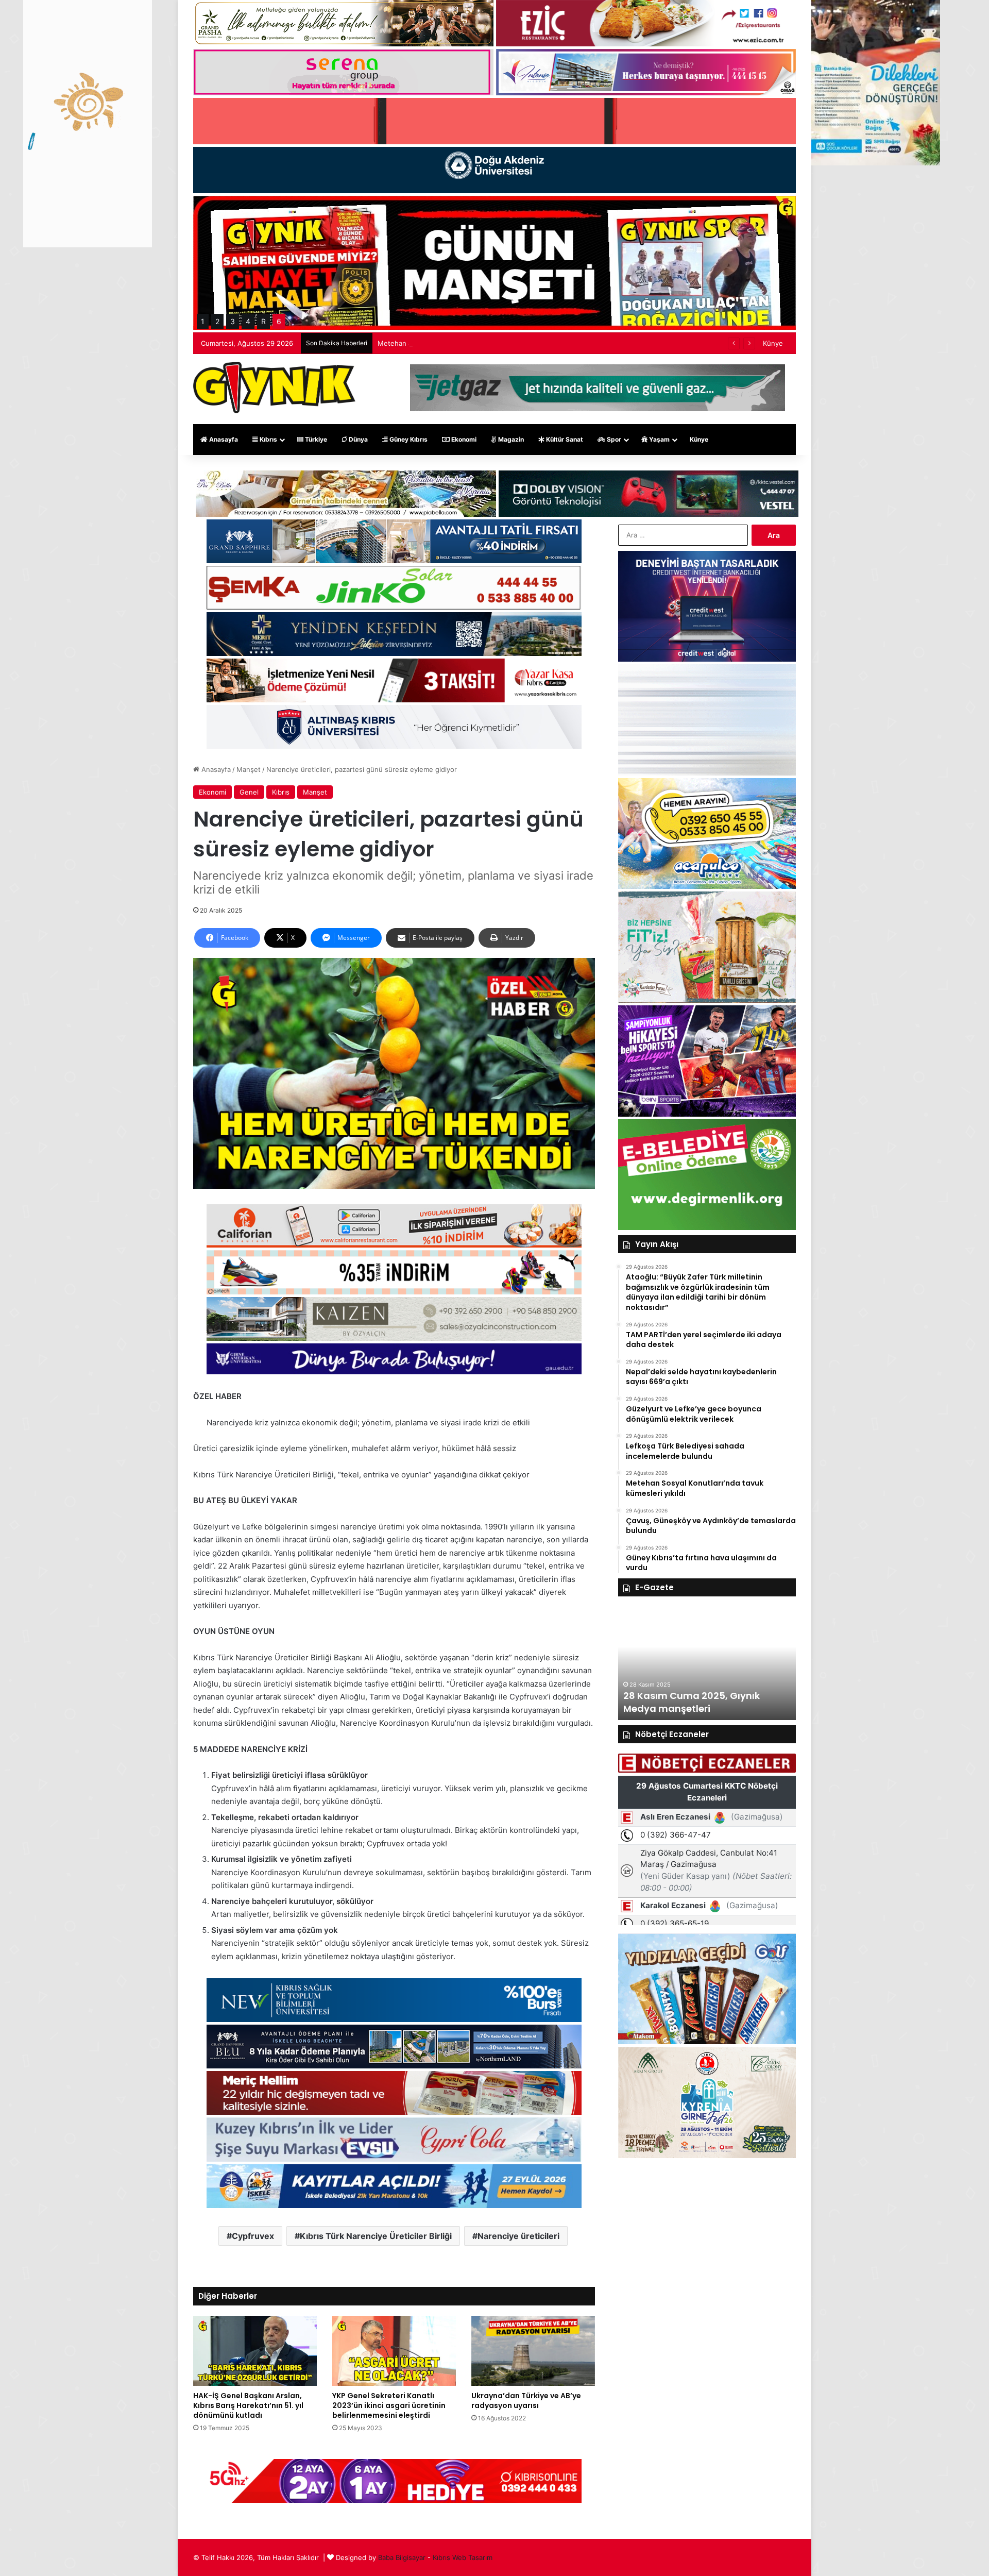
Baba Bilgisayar (402, 2557)
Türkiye (315, 439)
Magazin (510, 439)
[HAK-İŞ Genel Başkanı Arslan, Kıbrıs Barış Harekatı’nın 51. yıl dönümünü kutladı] (255, 2351)
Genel (249, 792)
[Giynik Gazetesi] (274, 388)
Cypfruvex (253, 2236)
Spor (613, 439)
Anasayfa (223, 439)
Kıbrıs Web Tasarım (463, 2557)
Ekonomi (463, 439)
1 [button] (203, 321)
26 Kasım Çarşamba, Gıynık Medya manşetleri (690, 1702)
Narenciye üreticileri (518, 2236)
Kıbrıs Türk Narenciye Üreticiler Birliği (376, 2236)
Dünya (357, 439)
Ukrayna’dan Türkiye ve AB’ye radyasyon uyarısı (526, 2401)
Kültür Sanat (564, 439)
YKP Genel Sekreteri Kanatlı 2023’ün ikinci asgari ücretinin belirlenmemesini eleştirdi (389, 2405)
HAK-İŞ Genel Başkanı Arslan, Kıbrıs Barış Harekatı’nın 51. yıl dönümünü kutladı (248, 2405)
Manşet (249, 769)
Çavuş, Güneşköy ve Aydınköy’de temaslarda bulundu (463, 343)
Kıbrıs (268, 439)
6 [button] (279, 321)
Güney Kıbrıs (408, 439)
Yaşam (659, 439)
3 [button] (233, 321)
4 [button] (248, 321)
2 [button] (217, 321)
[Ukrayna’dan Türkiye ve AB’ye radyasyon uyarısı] (533, 2351)
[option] (707, 1663)
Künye (773, 343)
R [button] (263, 321)
